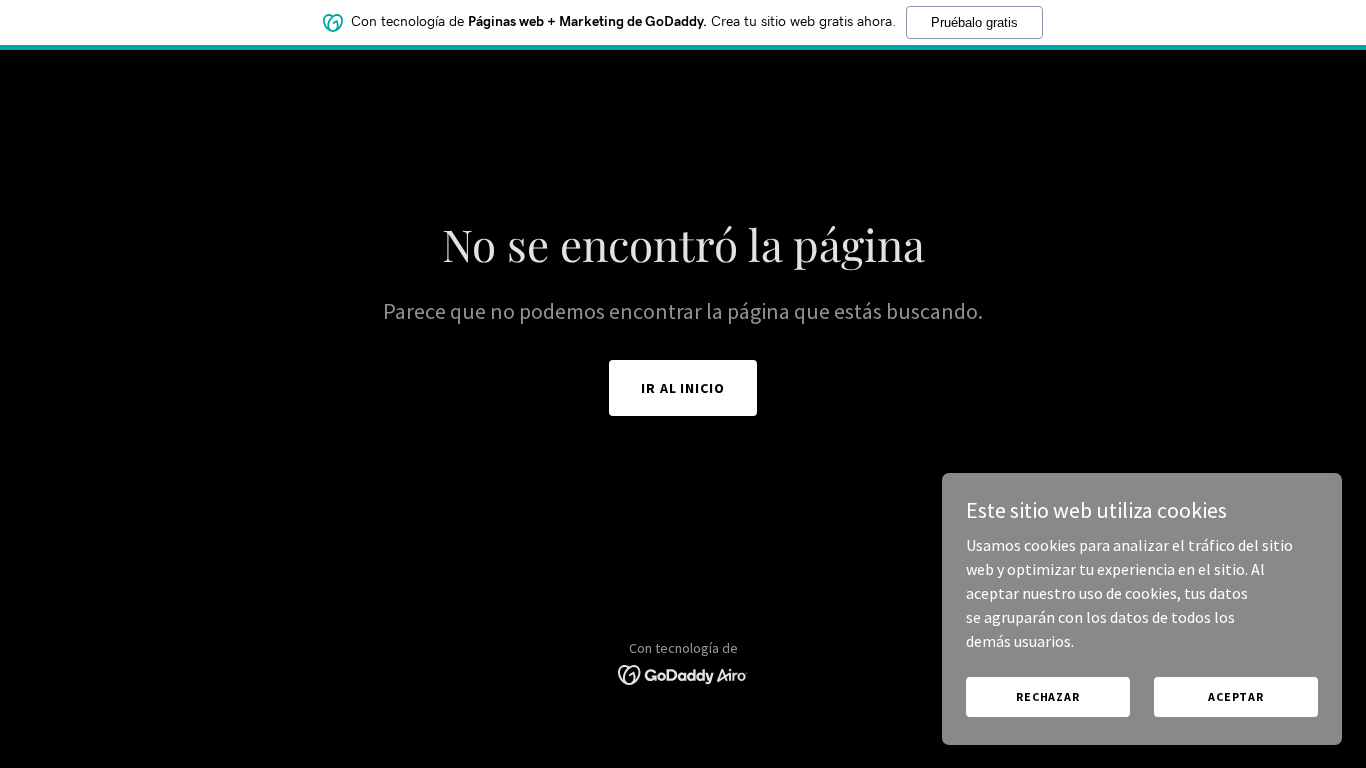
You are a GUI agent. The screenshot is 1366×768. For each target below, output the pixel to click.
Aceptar (1236, 696)
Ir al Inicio (683, 388)
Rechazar (1048, 696)
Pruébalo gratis (974, 22)
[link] (683, 673)
